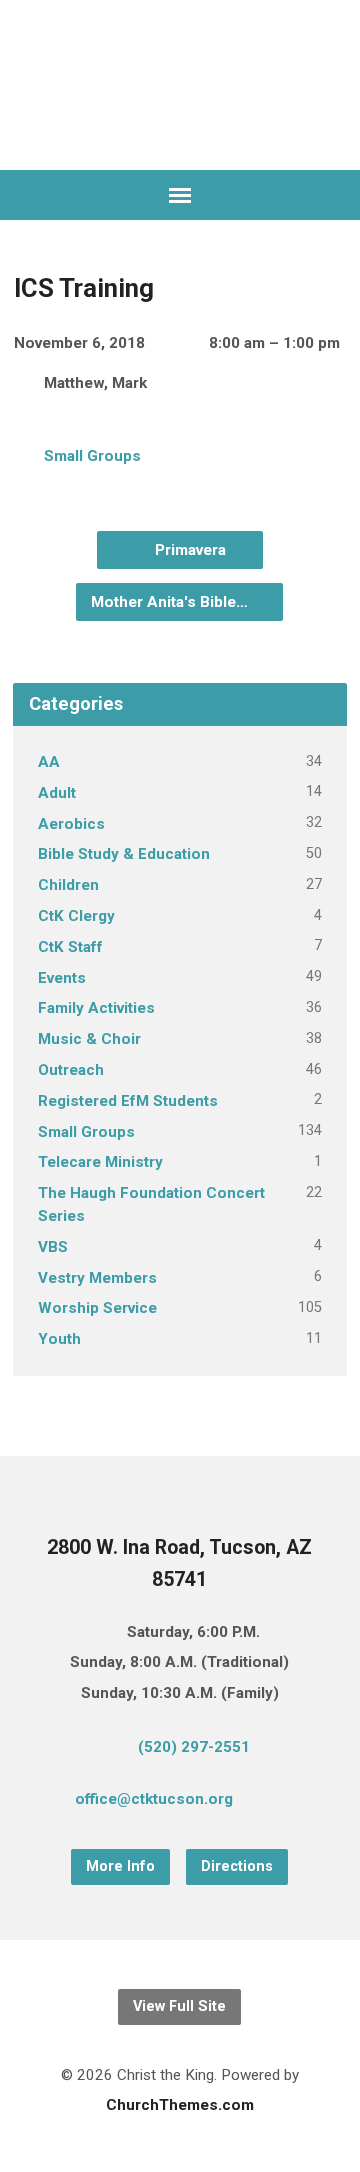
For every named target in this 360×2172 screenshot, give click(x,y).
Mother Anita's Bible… (171, 602)
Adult (57, 793)
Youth (59, 1339)
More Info (120, 1866)
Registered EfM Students (128, 1101)
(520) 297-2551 (194, 1747)
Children (68, 885)
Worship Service (97, 1308)
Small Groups (92, 456)
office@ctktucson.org (154, 1799)
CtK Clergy (76, 916)
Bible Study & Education (124, 854)
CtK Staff (70, 947)
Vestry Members (97, 1278)
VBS (53, 1247)
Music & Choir (89, 1039)
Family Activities (96, 1008)
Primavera (188, 550)
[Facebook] (305, 1803)
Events (62, 978)
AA (49, 762)
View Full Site (179, 2006)
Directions (237, 1866)
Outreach (71, 1070)
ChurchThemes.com (180, 2105)
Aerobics (71, 824)
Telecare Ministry (100, 1162)
